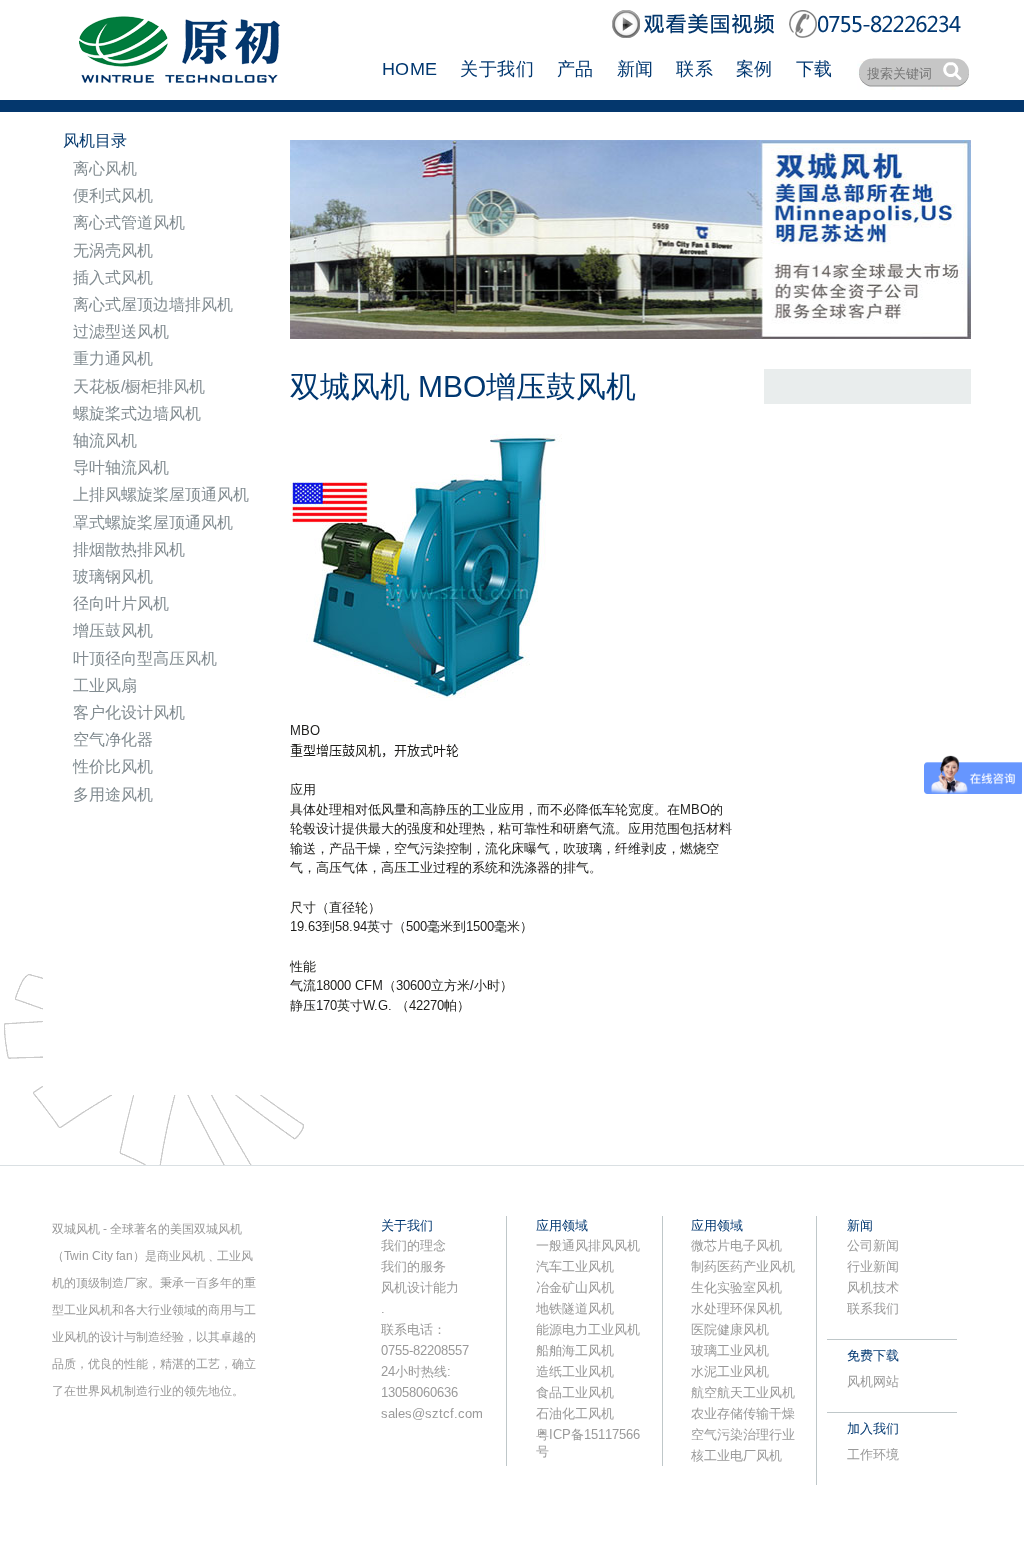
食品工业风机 (575, 1392)
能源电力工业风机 (588, 1329)
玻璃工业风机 (730, 1350)
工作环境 (873, 1454)
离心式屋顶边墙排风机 (153, 304)
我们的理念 (413, 1245)
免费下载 (873, 1355)
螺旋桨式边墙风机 (137, 413)
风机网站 (873, 1381)
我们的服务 (413, 1266)
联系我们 (873, 1308)
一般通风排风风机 (588, 1245)
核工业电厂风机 (736, 1455)
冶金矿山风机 (575, 1287)
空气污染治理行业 (743, 1434)
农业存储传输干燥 (743, 1413)
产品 (575, 69)
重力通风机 (113, 358)
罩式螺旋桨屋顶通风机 (153, 522)
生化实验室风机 (736, 1287)
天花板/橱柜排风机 (139, 386)
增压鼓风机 (113, 630)
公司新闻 (873, 1245)
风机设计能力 (420, 1287)
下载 (814, 69)
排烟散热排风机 (129, 549)
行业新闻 (873, 1266)
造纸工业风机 (575, 1371)
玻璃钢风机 (113, 576)
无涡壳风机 (113, 250)
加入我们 (873, 1428)
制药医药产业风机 (743, 1266)
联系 (694, 69)
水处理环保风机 (736, 1308)
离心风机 (105, 168)
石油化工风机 (575, 1413)
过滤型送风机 (121, 331)
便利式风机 (113, 195)
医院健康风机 (730, 1329)
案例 (754, 69)
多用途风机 (113, 794)
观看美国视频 (695, 24)
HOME (409, 69)
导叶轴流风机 (121, 467)
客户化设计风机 (129, 712)
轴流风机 (105, 440)
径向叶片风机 (121, 603)
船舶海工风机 (575, 1350)
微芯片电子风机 (736, 1245)
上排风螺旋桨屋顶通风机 (161, 494)
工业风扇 (105, 685)
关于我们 (496, 69)
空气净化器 (113, 739)
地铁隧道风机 (575, 1308)
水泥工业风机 (730, 1371)
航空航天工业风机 (743, 1392)
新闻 (635, 69)
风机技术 (873, 1287)
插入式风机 (113, 277)
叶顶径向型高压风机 (145, 658)
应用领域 (562, 1225)
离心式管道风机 (129, 222)
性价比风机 (113, 766)
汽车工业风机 (575, 1266)
